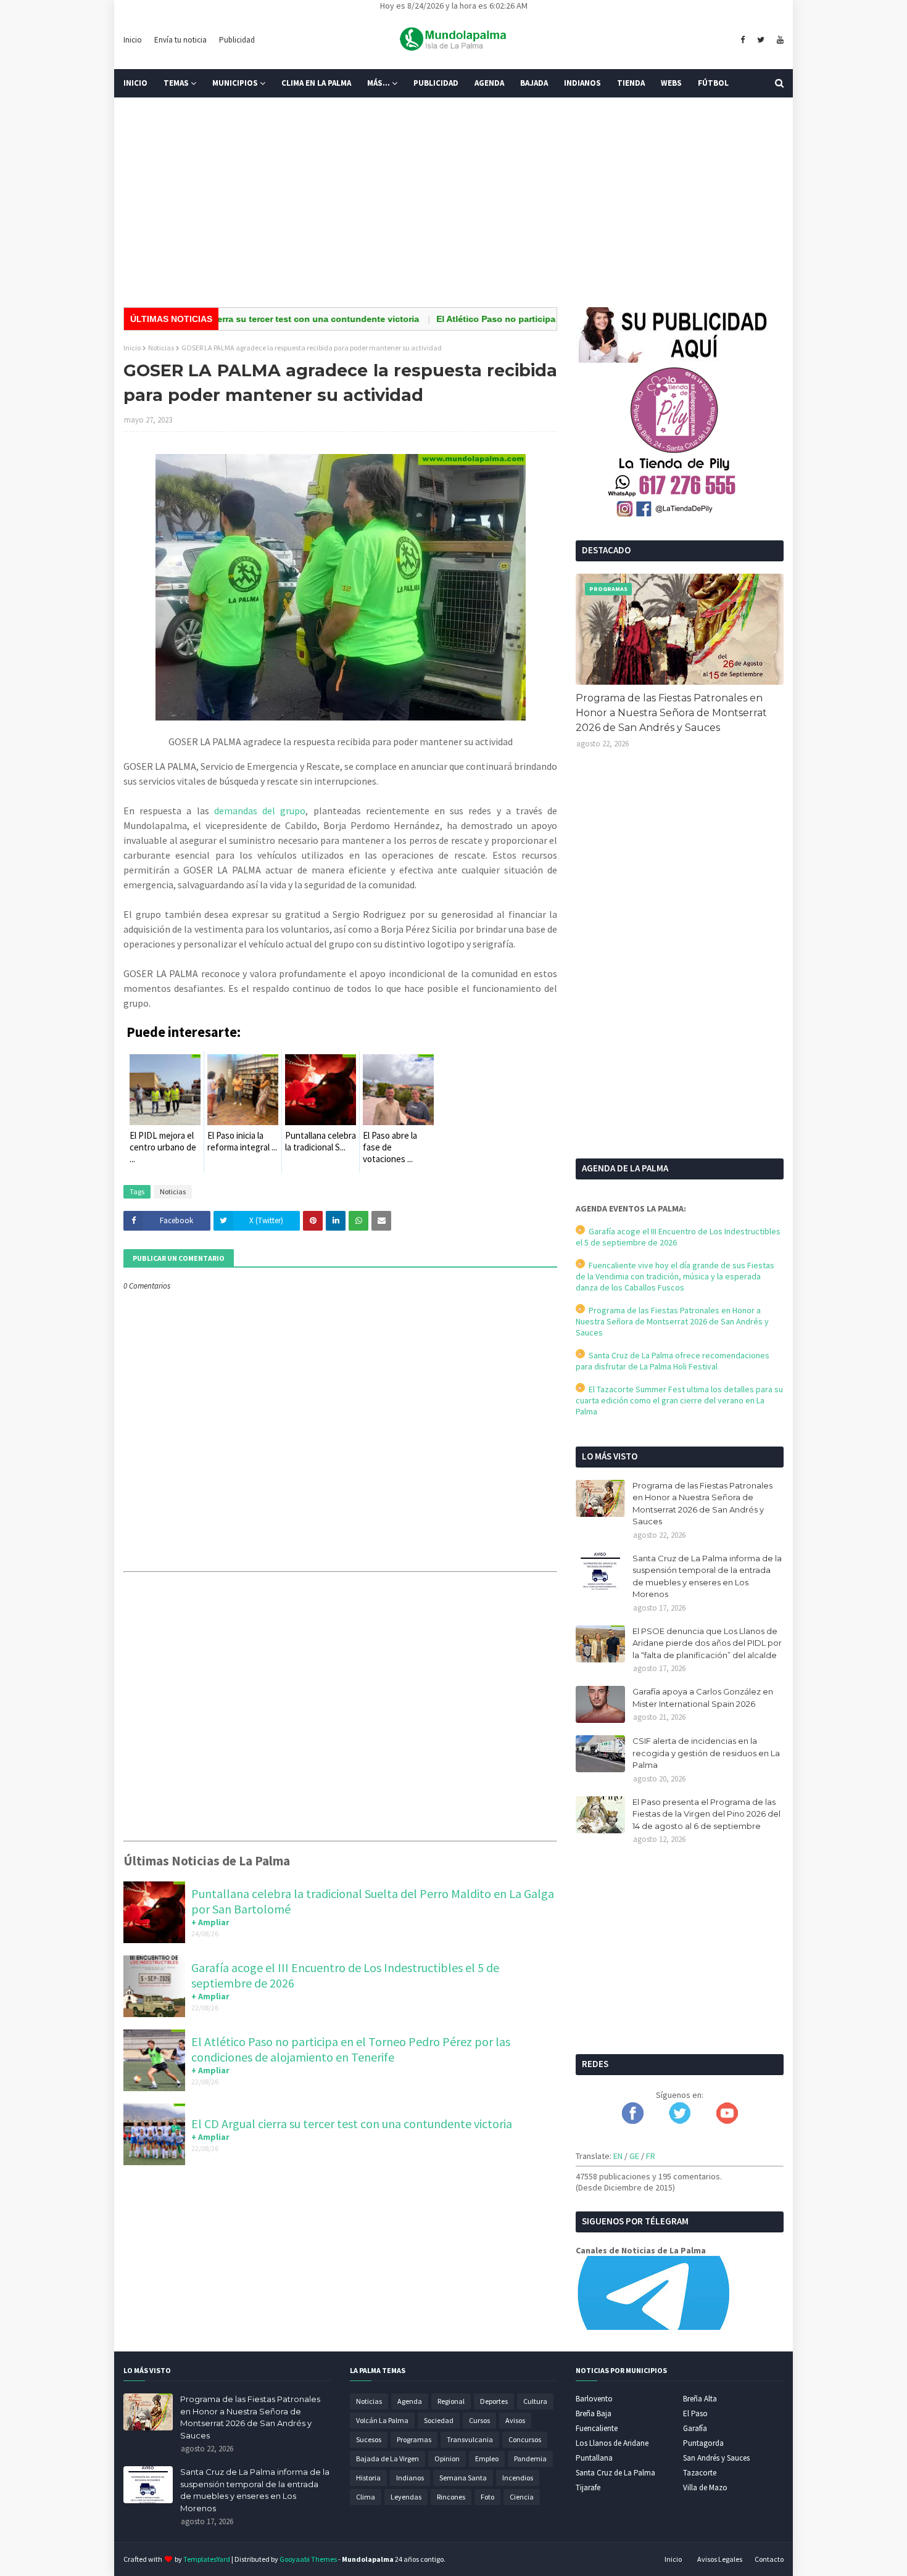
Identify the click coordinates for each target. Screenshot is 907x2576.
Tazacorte (700, 2473)
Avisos (515, 2420)
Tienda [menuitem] (631, 83)
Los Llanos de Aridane (612, 2443)
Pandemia (530, 2458)
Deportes (494, 2401)
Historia (368, 2478)
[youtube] (779, 40)
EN (618, 2156)
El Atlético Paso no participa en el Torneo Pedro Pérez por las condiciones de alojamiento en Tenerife (351, 2049)
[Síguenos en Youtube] (727, 2121)
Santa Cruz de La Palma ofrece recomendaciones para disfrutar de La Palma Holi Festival (673, 1361)
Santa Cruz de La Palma (615, 2473)
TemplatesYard (207, 2559)
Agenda (410, 2401)
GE (634, 2156)
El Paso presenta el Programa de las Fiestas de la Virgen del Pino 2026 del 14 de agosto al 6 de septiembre (706, 1814)
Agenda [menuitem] (489, 83)
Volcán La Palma (382, 2420)
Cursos (479, 2420)
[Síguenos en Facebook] (633, 2121)
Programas (414, 2439)
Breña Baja (594, 2413)
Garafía (695, 2428)
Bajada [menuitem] (534, 83)
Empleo (487, 2458)
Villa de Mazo (705, 2487)
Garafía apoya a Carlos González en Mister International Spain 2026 (703, 1698)
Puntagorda (703, 2443)
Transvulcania (470, 2439)
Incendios (518, 2478)
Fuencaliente (597, 2428)
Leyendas (406, 2497)
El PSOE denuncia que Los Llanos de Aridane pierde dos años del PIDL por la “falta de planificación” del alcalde (707, 1643)
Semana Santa (463, 2478)
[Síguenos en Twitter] (680, 2121)
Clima (366, 2497)
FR (651, 2156)
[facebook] (743, 40)
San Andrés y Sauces (716, 2458)
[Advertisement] (453, 202)
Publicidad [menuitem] (436, 83)
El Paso (695, 2413)
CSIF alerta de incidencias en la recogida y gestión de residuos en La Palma (706, 1753)
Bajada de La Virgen (387, 2458)
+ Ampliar (210, 1922)
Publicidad (237, 40)
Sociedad (439, 2420)
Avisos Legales (720, 2559)
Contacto (769, 2559)
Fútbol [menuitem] (713, 83)
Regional (451, 2401)
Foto (487, 2497)
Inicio (133, 40)
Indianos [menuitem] (582, 83)
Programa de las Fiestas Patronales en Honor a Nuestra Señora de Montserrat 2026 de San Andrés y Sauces (671, 713)
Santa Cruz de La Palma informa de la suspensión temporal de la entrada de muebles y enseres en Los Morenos (707, 1576)
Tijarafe (588, 2487)
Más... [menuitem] (379, 83)
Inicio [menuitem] (135, 83)
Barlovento (594, 2399)
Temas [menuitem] (176, 83)
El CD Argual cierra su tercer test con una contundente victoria (234, 319)
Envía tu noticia (180, 40)
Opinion (447, 2458)
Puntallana (594, 2458)
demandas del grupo (260, 811)
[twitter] (761, 40)
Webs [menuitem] (671, 83)
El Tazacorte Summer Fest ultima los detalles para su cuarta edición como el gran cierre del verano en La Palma (679, 1400)
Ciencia (522, 2497)
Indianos (410, 2478)
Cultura (535, 2401)
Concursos (525, 2439)
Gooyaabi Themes (308, 2559)
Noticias (161, 348)
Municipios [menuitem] (235, 83)
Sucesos (369, 2439)
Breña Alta (700, 2399)
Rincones (451, 2497)
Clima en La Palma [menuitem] (316, 83)
